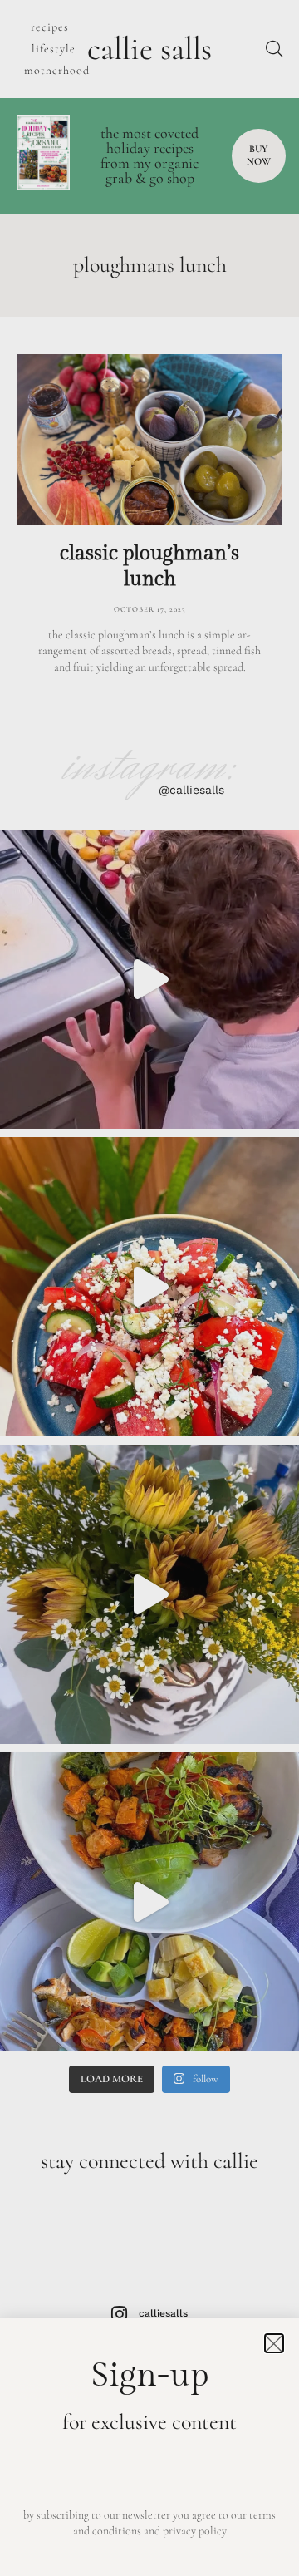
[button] (274, 2343)
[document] (149, 1288)
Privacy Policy (195, 2531)
